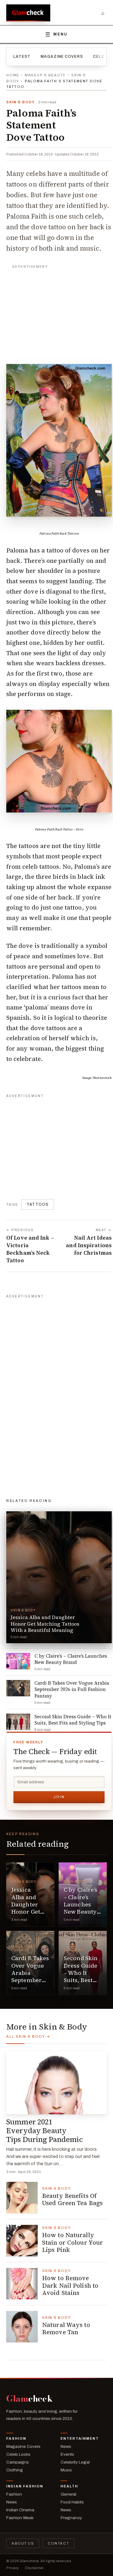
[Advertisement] (59, 311)
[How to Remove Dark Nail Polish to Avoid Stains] (22, 2284)
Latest (22, 57)
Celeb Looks (18, 2454)
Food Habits (72, 2502)
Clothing (74, 1950)
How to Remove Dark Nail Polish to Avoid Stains (70, 2285)
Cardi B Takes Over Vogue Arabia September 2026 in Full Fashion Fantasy (30, 1980)
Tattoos (38, 1204)
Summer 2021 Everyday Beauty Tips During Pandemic (45, 2131)
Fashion (16, 2438)
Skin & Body (20, 102)
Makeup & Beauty (45, 75)
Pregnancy (71, 2518)
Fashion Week (20, 2518)
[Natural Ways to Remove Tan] (22, 2327)
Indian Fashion (25, 2486)
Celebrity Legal (75, 2462)
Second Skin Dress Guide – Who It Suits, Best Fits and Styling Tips (81, 1976)
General (68, 2494)
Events (67, 2454)
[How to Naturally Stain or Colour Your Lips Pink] (22, 2241)
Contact (58, 2543)
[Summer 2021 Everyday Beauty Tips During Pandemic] (56, 2083)
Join (59, 1797)
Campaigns (18, 2462)
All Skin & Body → (28, 2036)
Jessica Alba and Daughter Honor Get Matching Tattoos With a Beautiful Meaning (29, 1915)
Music (66, 2470)
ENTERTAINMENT (80, 2438)
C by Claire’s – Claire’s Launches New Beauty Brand (81, 1904)
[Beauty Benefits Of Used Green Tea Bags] (22, 2198)
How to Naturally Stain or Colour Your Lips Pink (73, 2242)
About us (23, 2543)
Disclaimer (34, 2568)
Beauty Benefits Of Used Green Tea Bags (72, 2199)
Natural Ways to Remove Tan (66, 2329)
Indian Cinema (20, 2510)
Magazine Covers (62, 57)
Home (13, 75)
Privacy (13, 2568)
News (66, 2446)
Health (69, 2486)
